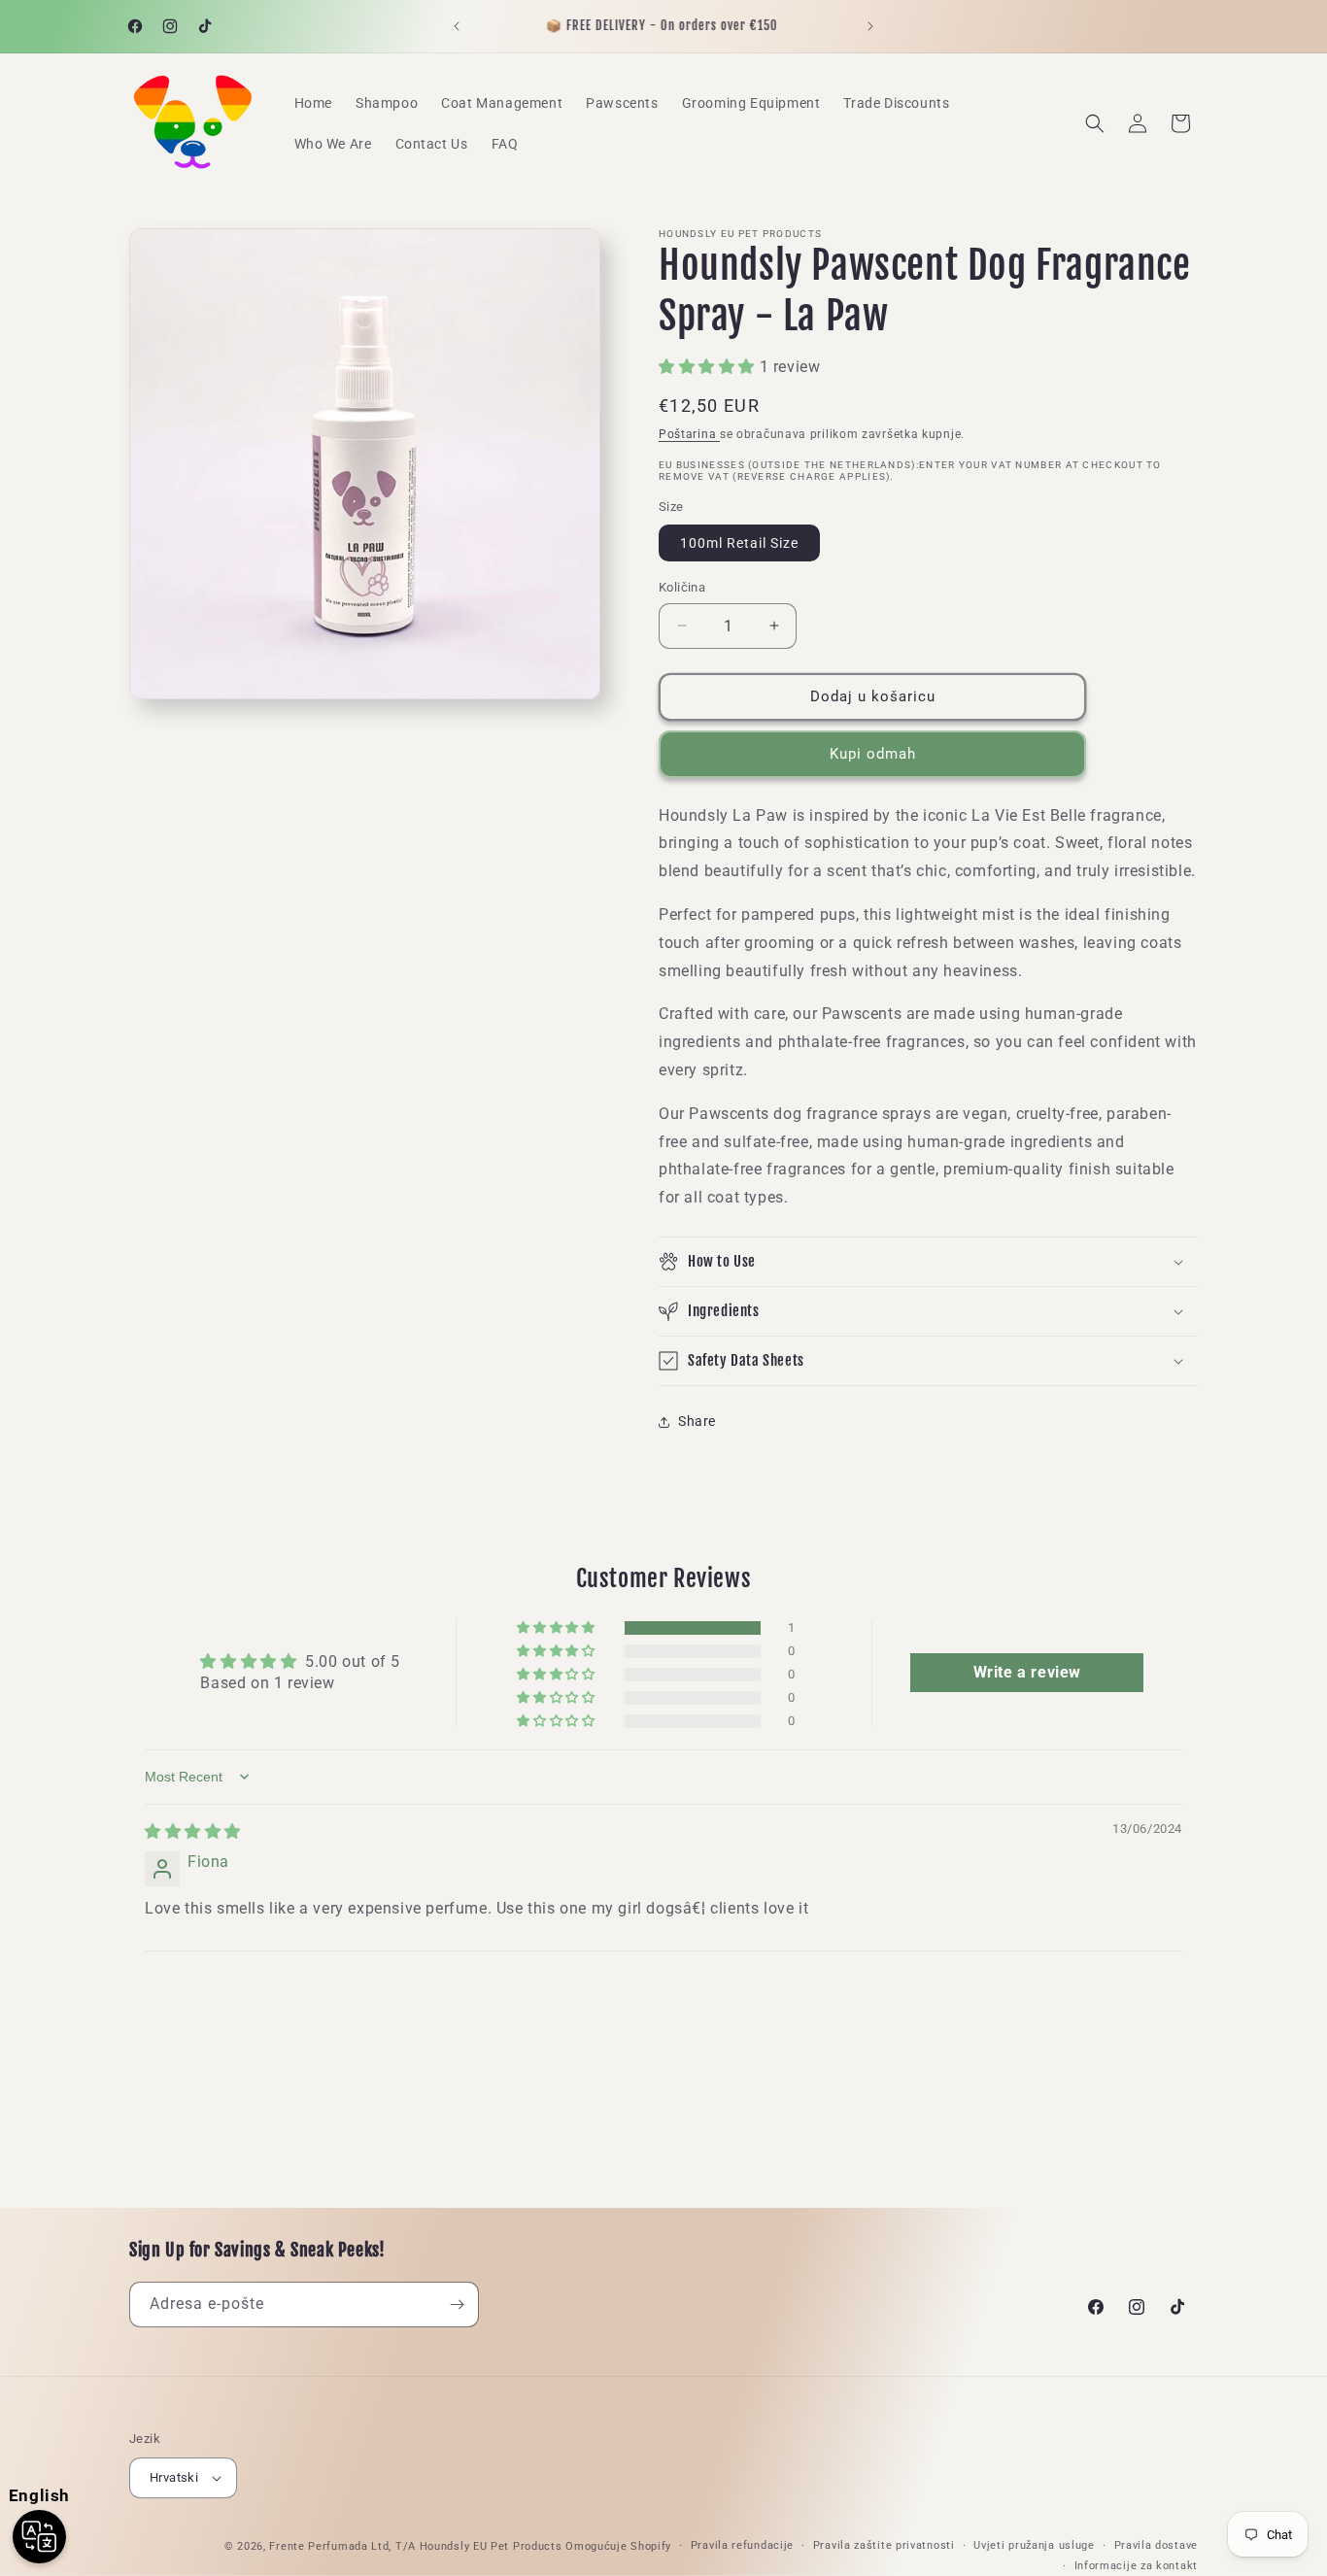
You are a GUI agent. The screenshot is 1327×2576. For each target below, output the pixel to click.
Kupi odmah (873, 754)
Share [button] (697, 1421)
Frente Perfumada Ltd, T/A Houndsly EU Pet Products (415, 2546)
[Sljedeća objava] (870, 26)
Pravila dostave (1157, 2545)
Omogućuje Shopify (618, 2546)
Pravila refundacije (742, 2545)
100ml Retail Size (739, 543)
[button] (1095, 123)
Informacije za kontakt (1136, 2566)
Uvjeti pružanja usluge (1034, 2545)
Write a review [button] (1027, 1672)
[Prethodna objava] (457, 26)
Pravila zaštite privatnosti (884, 2545)
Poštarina (689, 434)
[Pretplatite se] (457, 2305)
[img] (193, 1831)
